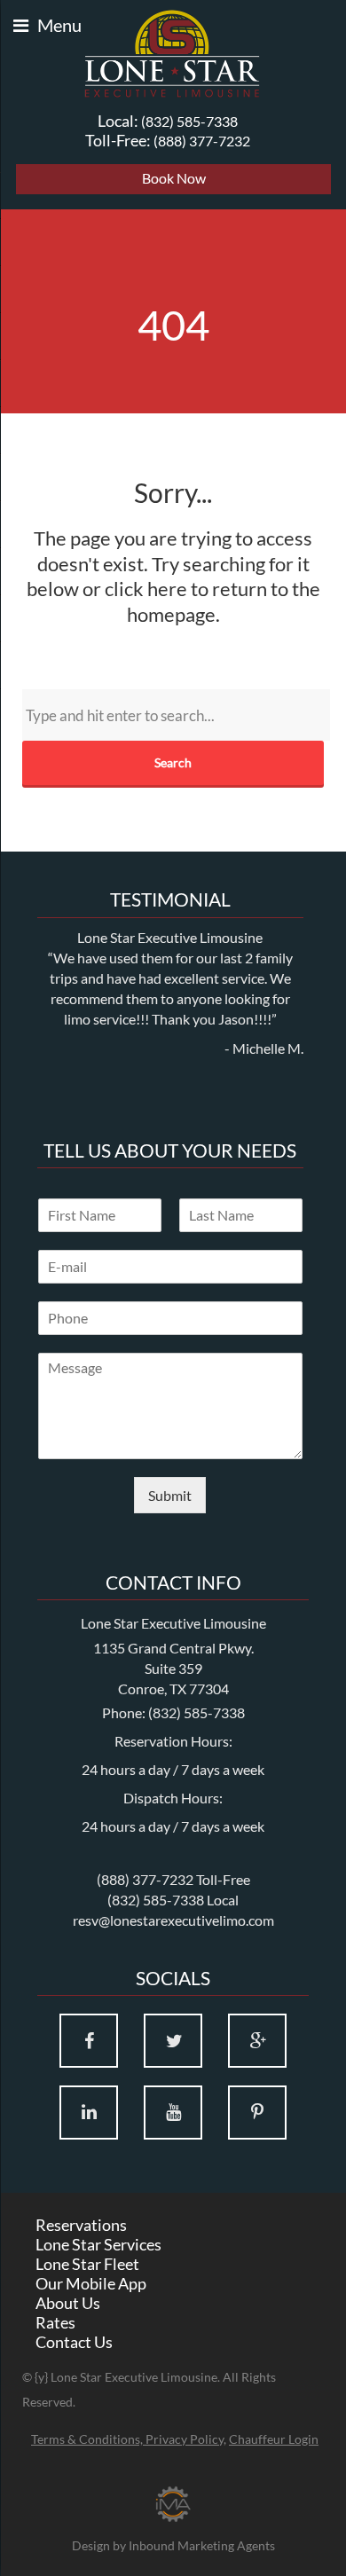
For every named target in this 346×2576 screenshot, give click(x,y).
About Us (68, 2303)
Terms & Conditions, (88, 2439)
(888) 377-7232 (202, 141)
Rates (55, 2322)
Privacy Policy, (186, 2439)
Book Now (174, 178)
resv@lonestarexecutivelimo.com (173, 1920)
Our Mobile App (91, 2283)
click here (146, 589)
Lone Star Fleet (87, 2264)
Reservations (81, 2225)
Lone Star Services (98, 2244)
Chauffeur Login (274, 2439)
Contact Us (74, 2342)
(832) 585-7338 (189, 121)
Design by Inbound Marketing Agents (173, 2545)
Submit (170, 1495)
